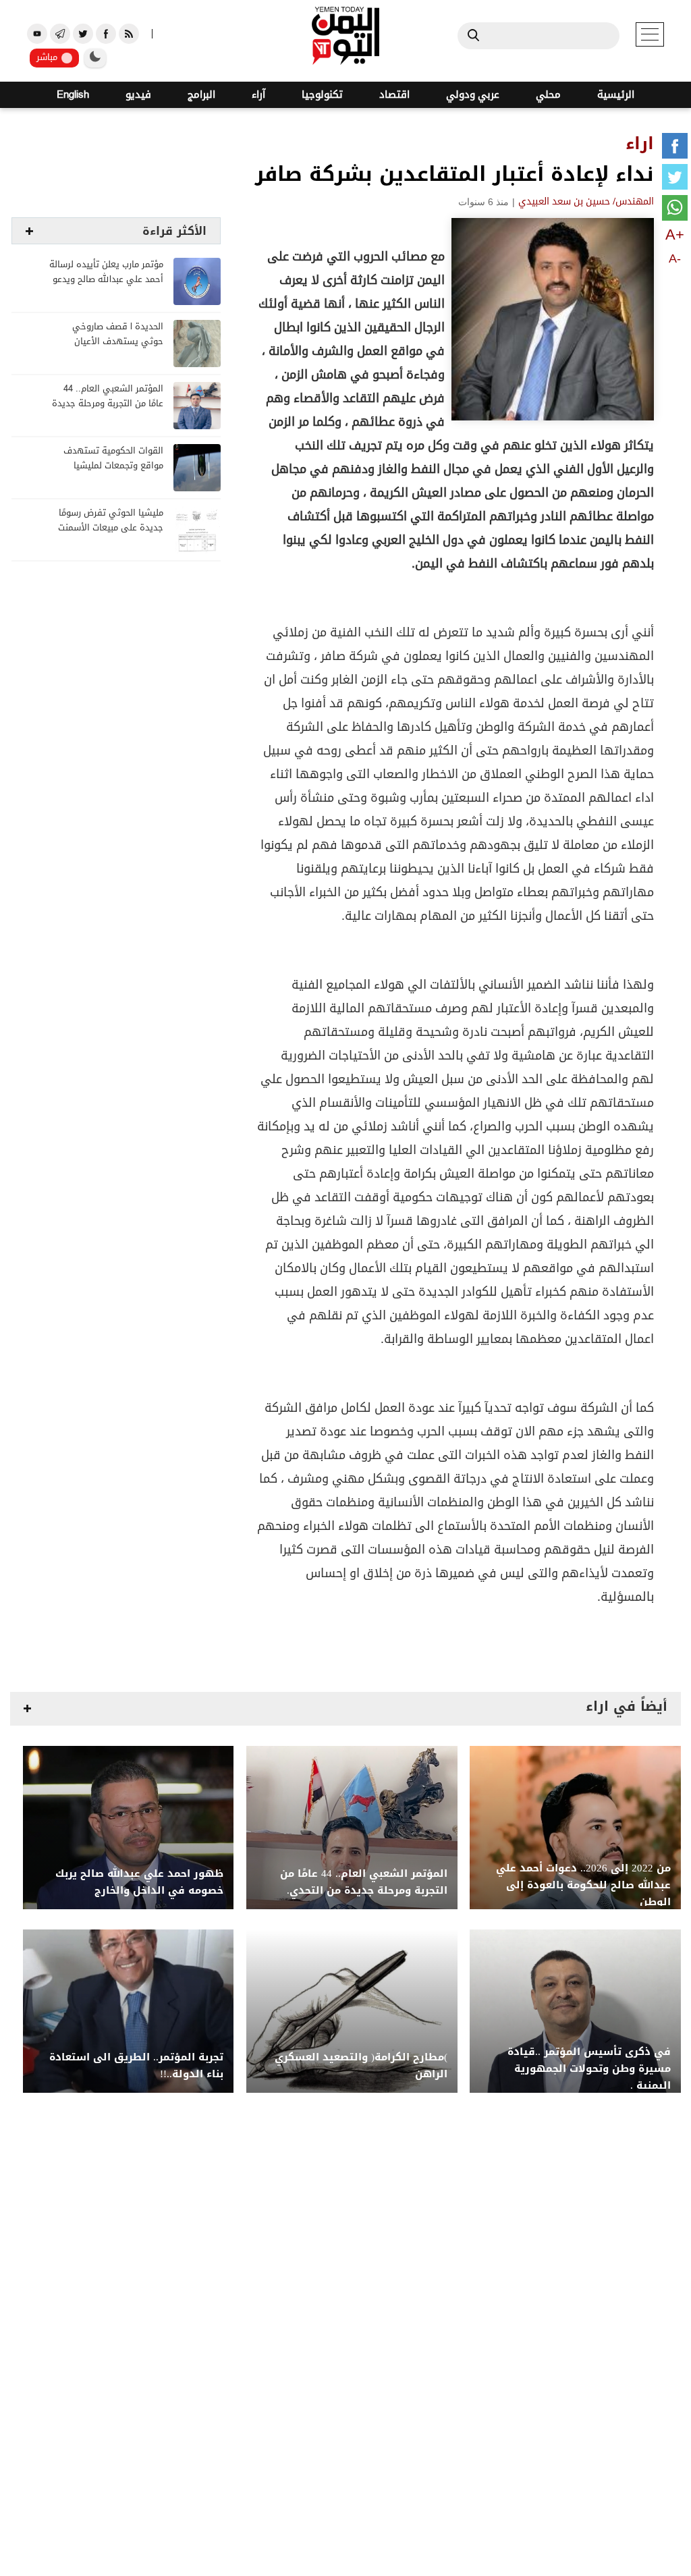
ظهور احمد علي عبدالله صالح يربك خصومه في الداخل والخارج (139, 1882)
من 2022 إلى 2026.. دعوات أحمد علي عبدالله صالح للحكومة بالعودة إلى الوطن (583, 1885)
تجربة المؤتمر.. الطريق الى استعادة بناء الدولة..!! (136, 2066)
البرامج (201, 95)
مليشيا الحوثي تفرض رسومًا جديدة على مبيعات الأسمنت (111, 521)
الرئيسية (616, 95)
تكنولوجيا (322, 95)
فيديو (138, 95)
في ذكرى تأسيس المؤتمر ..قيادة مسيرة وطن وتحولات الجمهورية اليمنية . (589, 2069)
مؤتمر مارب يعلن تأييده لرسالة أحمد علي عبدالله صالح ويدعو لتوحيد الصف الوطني (106, 280)
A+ (675, 235)
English (73, 95)
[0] (675, 148)
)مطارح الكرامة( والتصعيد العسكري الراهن (361, 2066)
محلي (548, 95)
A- (675, 258)
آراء (258, 95)
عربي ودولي (473, 95)
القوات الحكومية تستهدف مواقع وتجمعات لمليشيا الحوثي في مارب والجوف (113, 466)
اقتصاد (394, 95)
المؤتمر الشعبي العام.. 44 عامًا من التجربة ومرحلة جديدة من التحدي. (108, 404)
